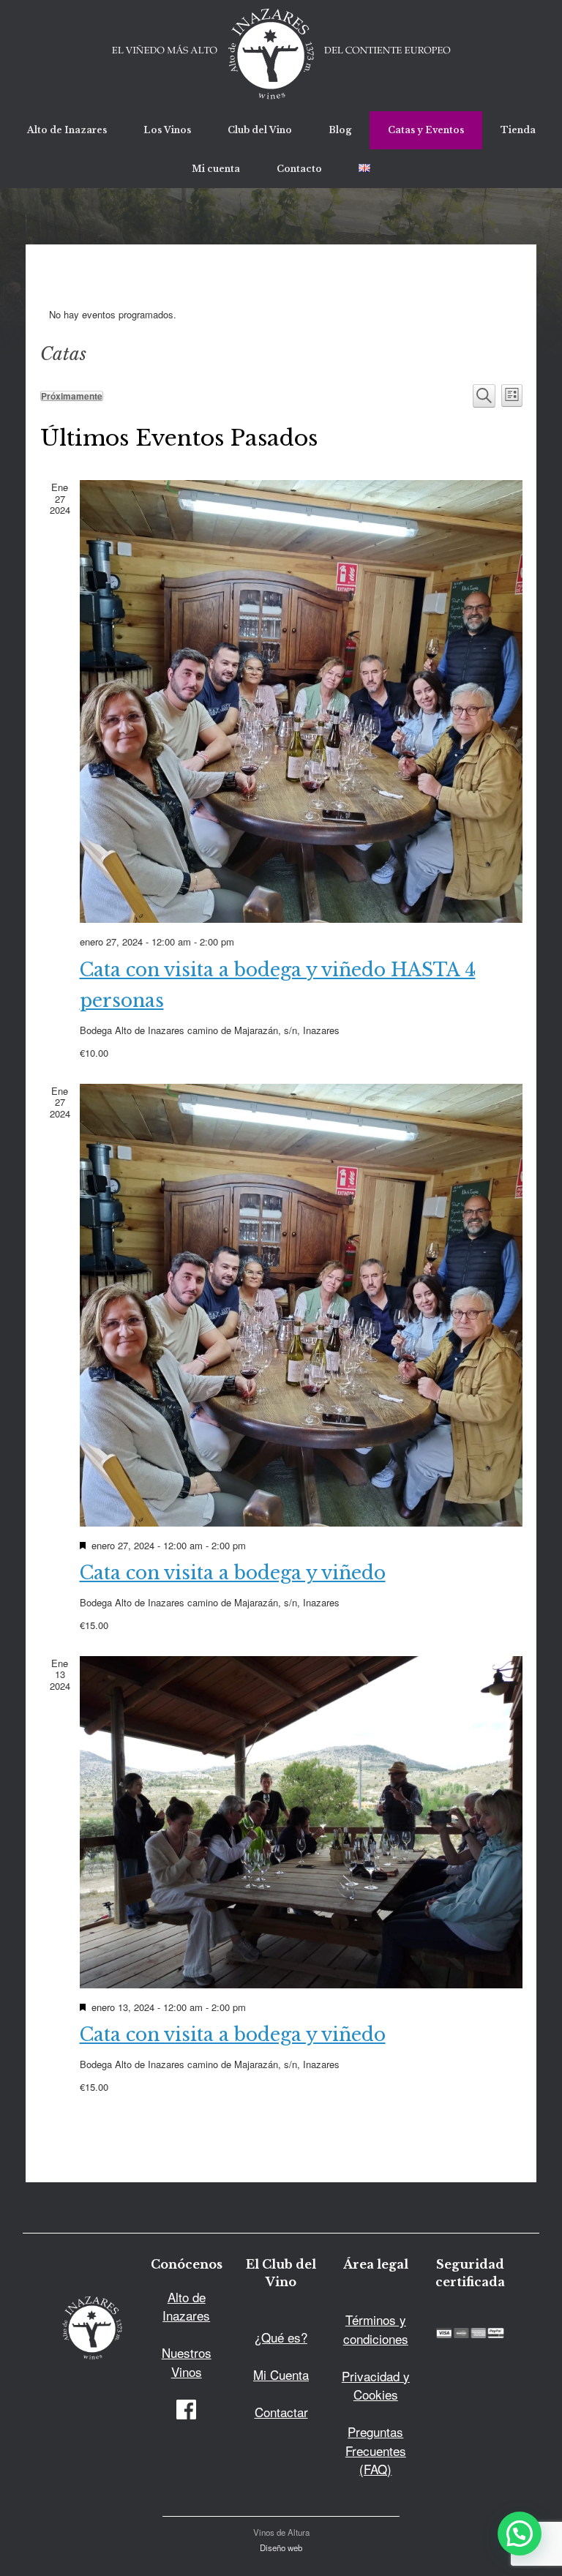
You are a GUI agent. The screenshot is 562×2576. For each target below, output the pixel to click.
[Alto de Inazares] (281, 56)
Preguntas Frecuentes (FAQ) (376, 2450)
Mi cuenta (216, 169)
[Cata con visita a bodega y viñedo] (301, 1305)
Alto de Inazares (67, 130)
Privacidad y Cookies (376, 2385)
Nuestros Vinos (187, 2362)
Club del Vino (260, 130)
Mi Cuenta (281, 2374)
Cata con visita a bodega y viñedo (233, 1573)
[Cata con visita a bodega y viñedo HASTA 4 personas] (301, 701)
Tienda (518, 130)
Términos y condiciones (376, 2329)
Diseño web (281, 2547)
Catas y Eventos (426, 130)
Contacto (299, 169)
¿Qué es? (281, 2337)
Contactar (281, 2412)
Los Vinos (167, 130)
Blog (340, 130)
